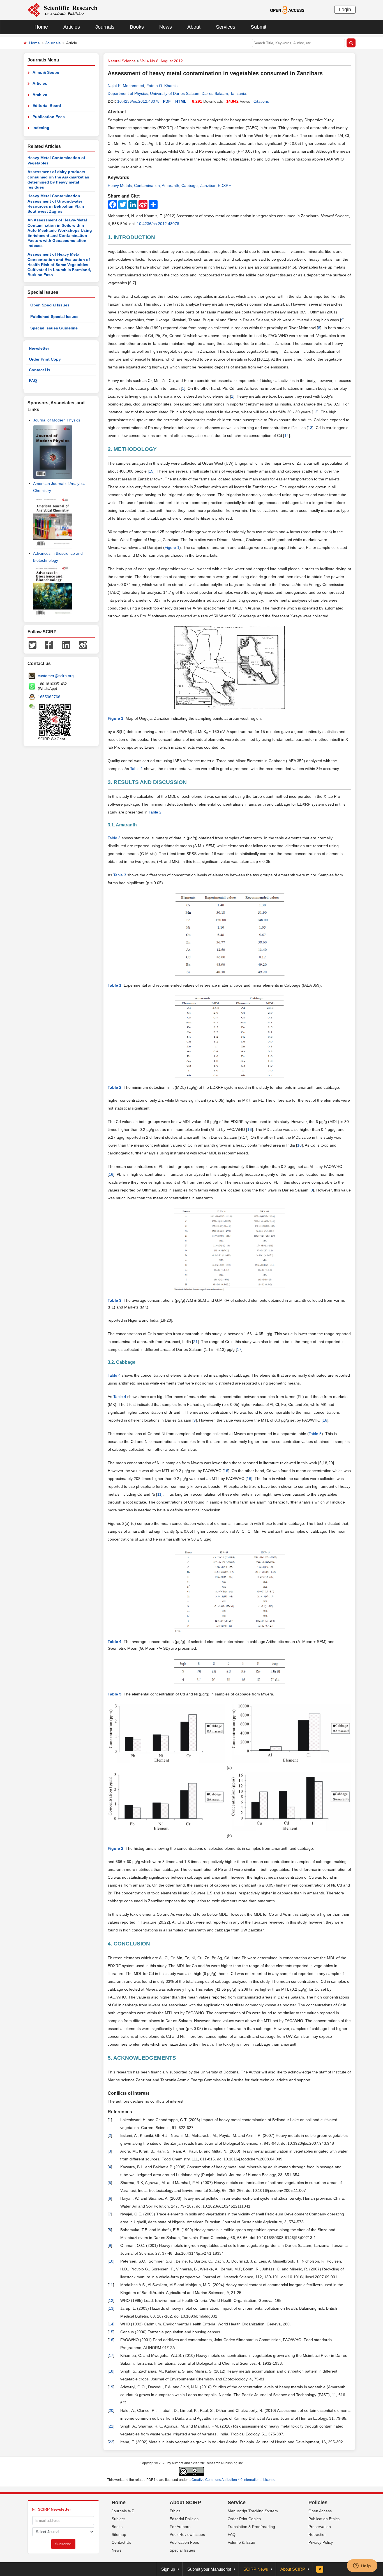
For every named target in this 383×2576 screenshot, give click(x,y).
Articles (72, 27)
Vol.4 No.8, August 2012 (161, 61)
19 (111, 2387)
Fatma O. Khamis (162, 86)
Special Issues (182, 2550)
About (194, 27)
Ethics (175, 2511)
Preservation (320, 2527)
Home (41, 27)
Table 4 (120, 1397)
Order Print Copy (45, 359)
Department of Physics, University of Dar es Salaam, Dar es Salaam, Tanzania (177, 93)
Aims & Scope (46, 72)
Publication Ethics (324, 2519)
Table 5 (315, 1434)
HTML (181, 101)
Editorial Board (47, 106)
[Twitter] (33, 645)
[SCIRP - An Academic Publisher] (62, 10)
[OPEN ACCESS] (287, 10)
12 (315, 412)
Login (345, 10)
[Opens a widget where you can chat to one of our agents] (362, 2566)
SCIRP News (256, 2569)
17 (239, 1349)
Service (237, 2502)
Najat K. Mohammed (126, 86)
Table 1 (137, 769)
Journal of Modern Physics (57, 420)
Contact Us (40, 370)
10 (111, 2261)
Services (226, 27)
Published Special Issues (54, 317)
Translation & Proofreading (251, 2527)
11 (159, 1494)
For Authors (180, 2527)
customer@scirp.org (56, 676)
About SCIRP (185, 2502)
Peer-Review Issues (187, 2534)
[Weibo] (83, 645)
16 (250, 1129)
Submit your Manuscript (209, 2569)
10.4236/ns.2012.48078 (138, 101)
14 (287, 436)
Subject (118, 2519)
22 (111, 2442)
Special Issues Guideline (54, 328)
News (166, 27)
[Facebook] (49, 645)
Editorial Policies (184, 2519)
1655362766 (49, 697)
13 (310, 428)
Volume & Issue (241, 2542)
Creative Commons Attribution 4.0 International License (233, 2480)
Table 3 (120, 875)
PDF (167, 101)
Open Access (320, 2511)
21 (195, 1342)
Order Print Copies (244, 2519)
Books (137, 27)
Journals (105, 27)
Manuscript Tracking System (253, 2511)
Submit (259, 27)
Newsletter (39, 348)
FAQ (33, 381)
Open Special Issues (50, 305)
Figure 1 (172, 547)
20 (111, 2410)
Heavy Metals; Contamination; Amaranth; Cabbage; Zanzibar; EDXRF (169, 185)
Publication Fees (49, 117)
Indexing (41, 128)
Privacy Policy (321, 2542)
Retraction (318, 2534)
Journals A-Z (123, 2511)
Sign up (168, 2569)
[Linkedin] (66, 645)
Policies (318, 2502)
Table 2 (155, 812)
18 (299, 1145)
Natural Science (122, 61)
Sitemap (119, 2534)
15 (151, 471)
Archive (40, 95)
